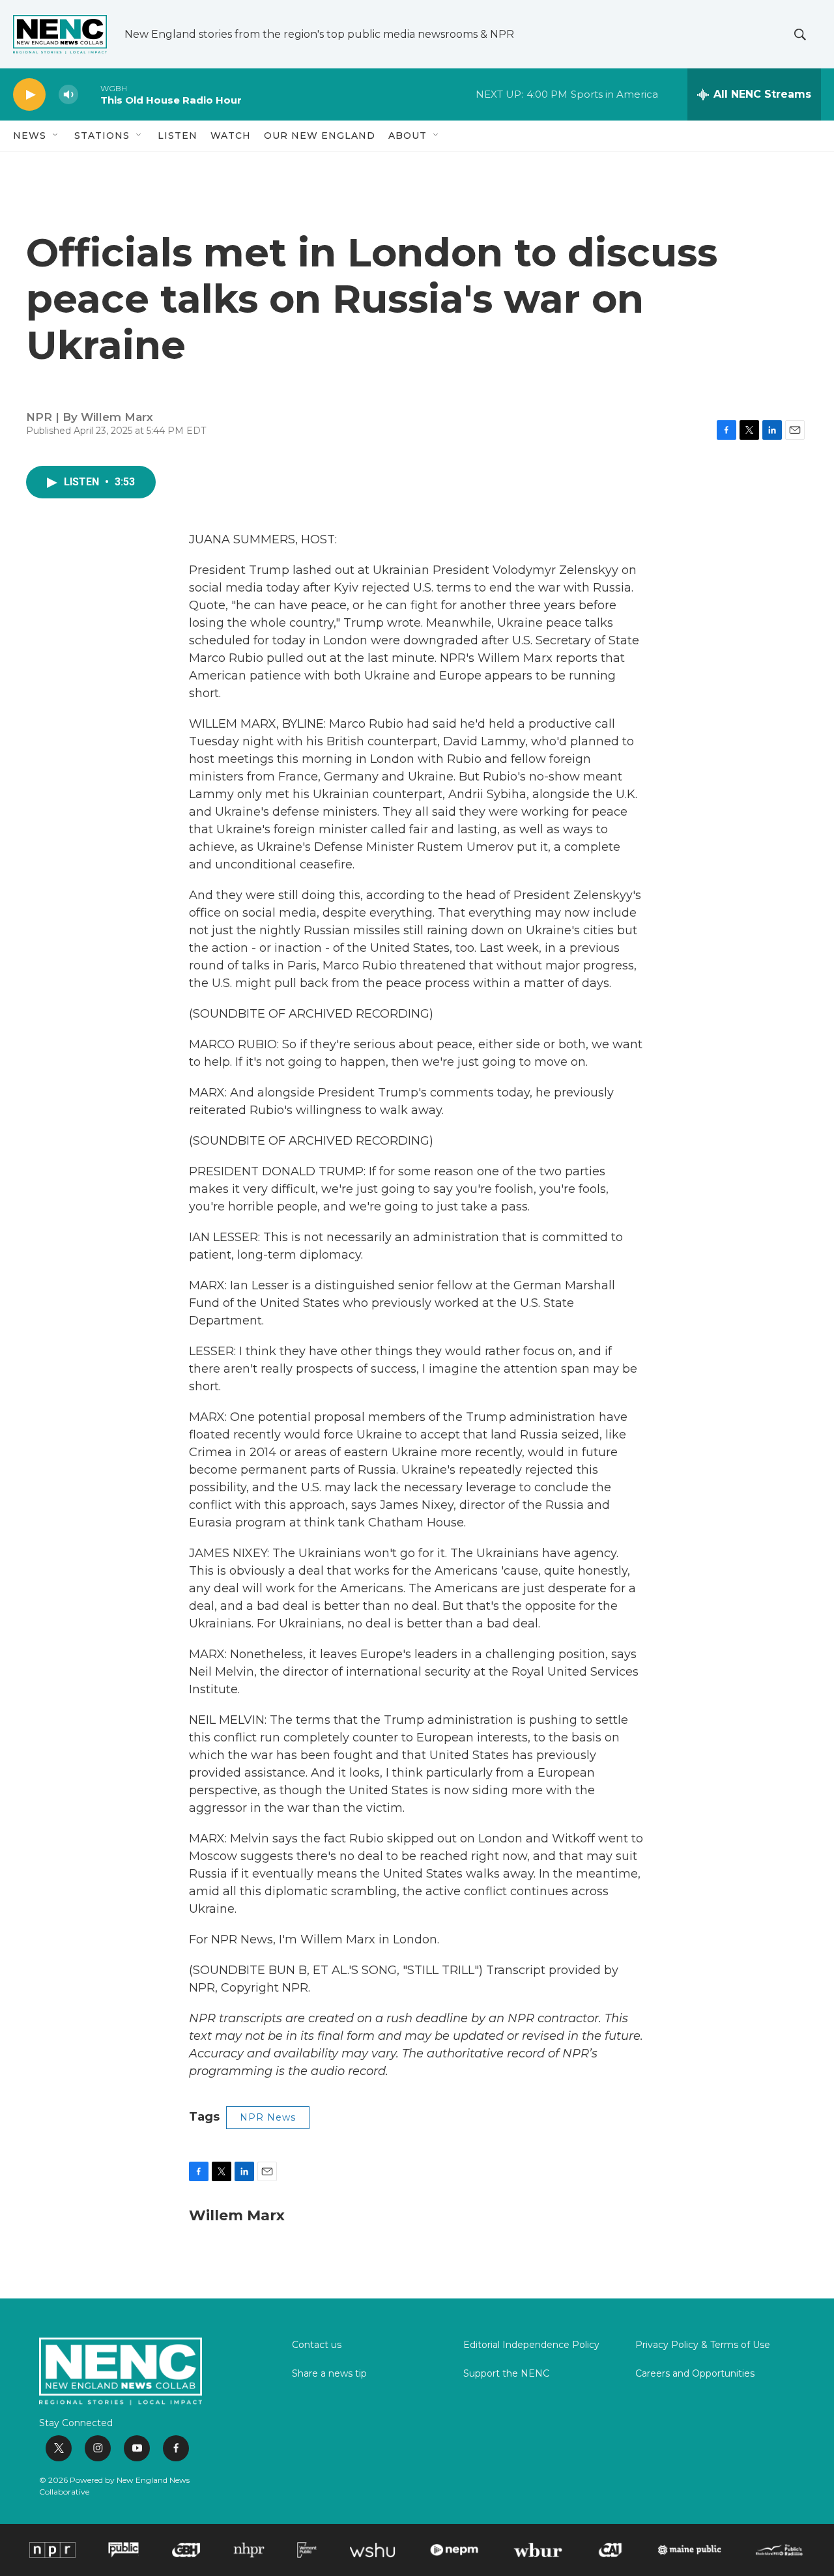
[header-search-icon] (800, 35)
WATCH (231, 136)
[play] (29, 95)
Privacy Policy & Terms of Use (703, 2345)
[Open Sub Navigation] (56, 136)
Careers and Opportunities (695, 2374)
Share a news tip (329, 2374)
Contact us (317, 2345)
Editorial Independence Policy (531, 2345)
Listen (178, 136)
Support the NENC (506, 2374)
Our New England (320, 136)
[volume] (68, 95)
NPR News (268, 2117)
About (408, 136)
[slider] (89, 94)
